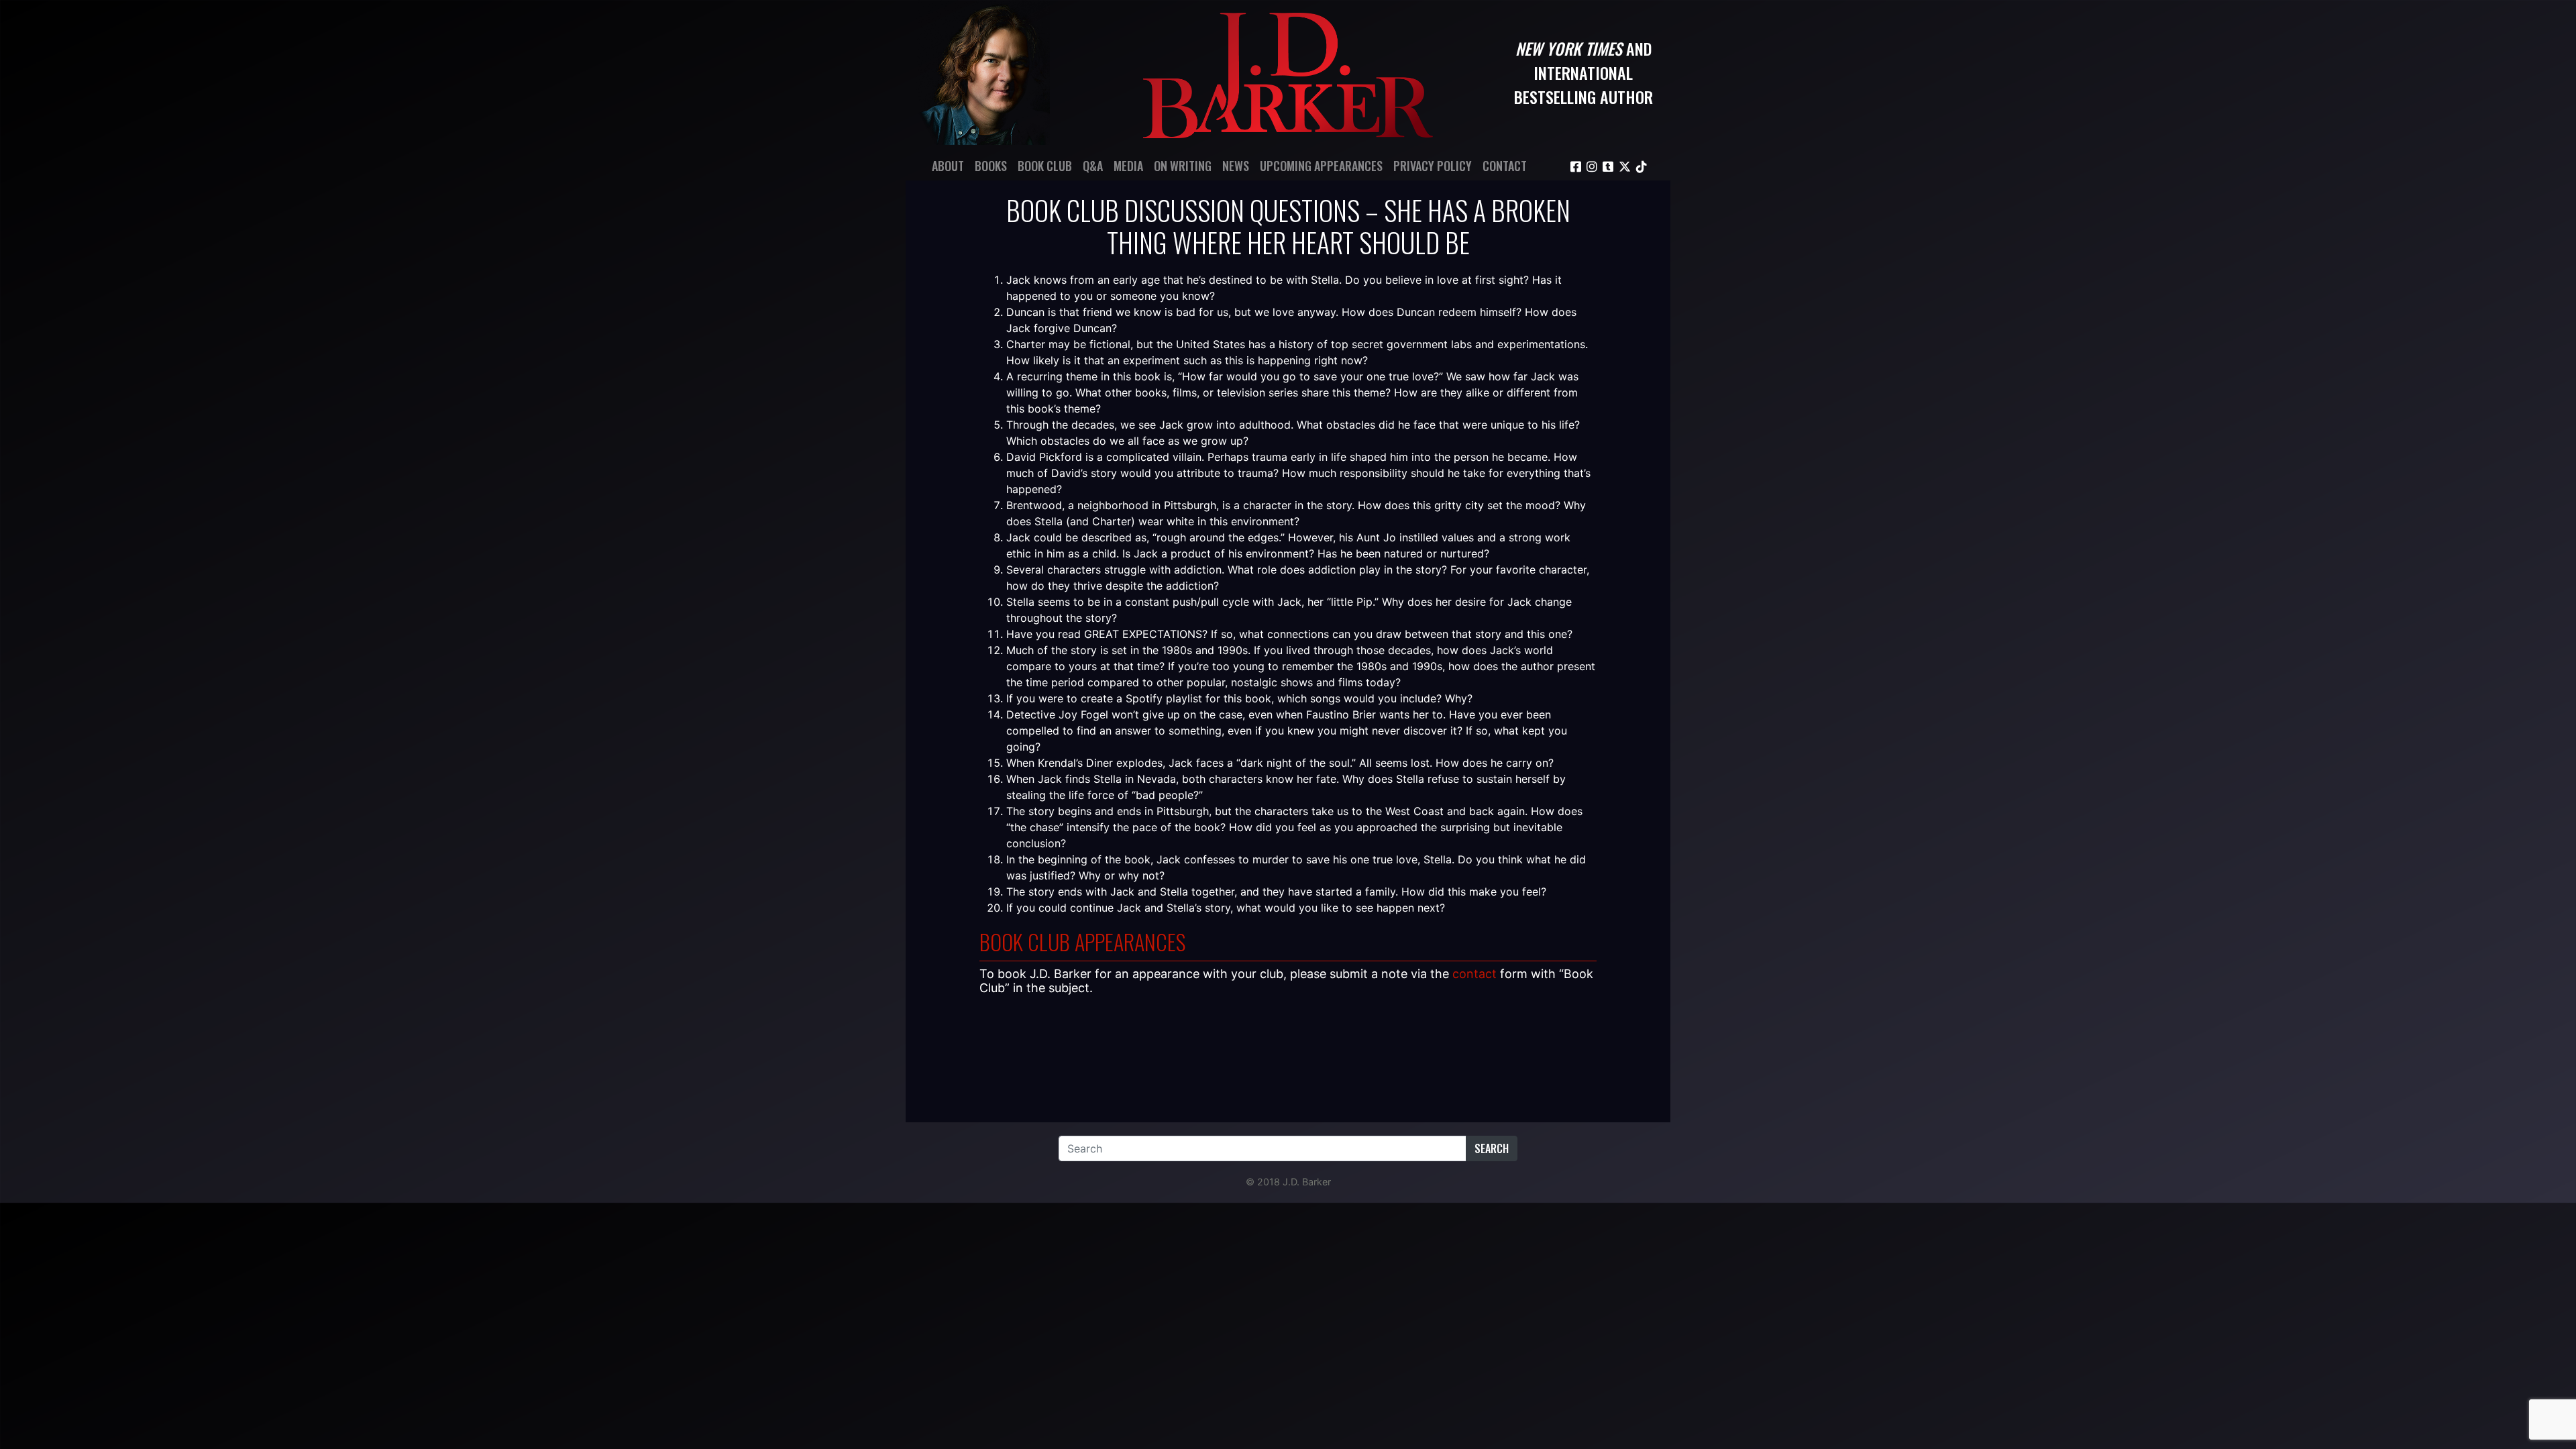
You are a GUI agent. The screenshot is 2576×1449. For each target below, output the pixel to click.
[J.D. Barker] (1288, 72)
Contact (1505, 166)
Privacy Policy (1433, 166)
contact (1474, 974)
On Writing (1183, 166)
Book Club (1045, 166)
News (1236, 166)
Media (1128, 166)
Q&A (1093, 166)
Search (1492, 1148)
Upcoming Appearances (1321, 166)
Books (991, 166)
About (948, 166)
